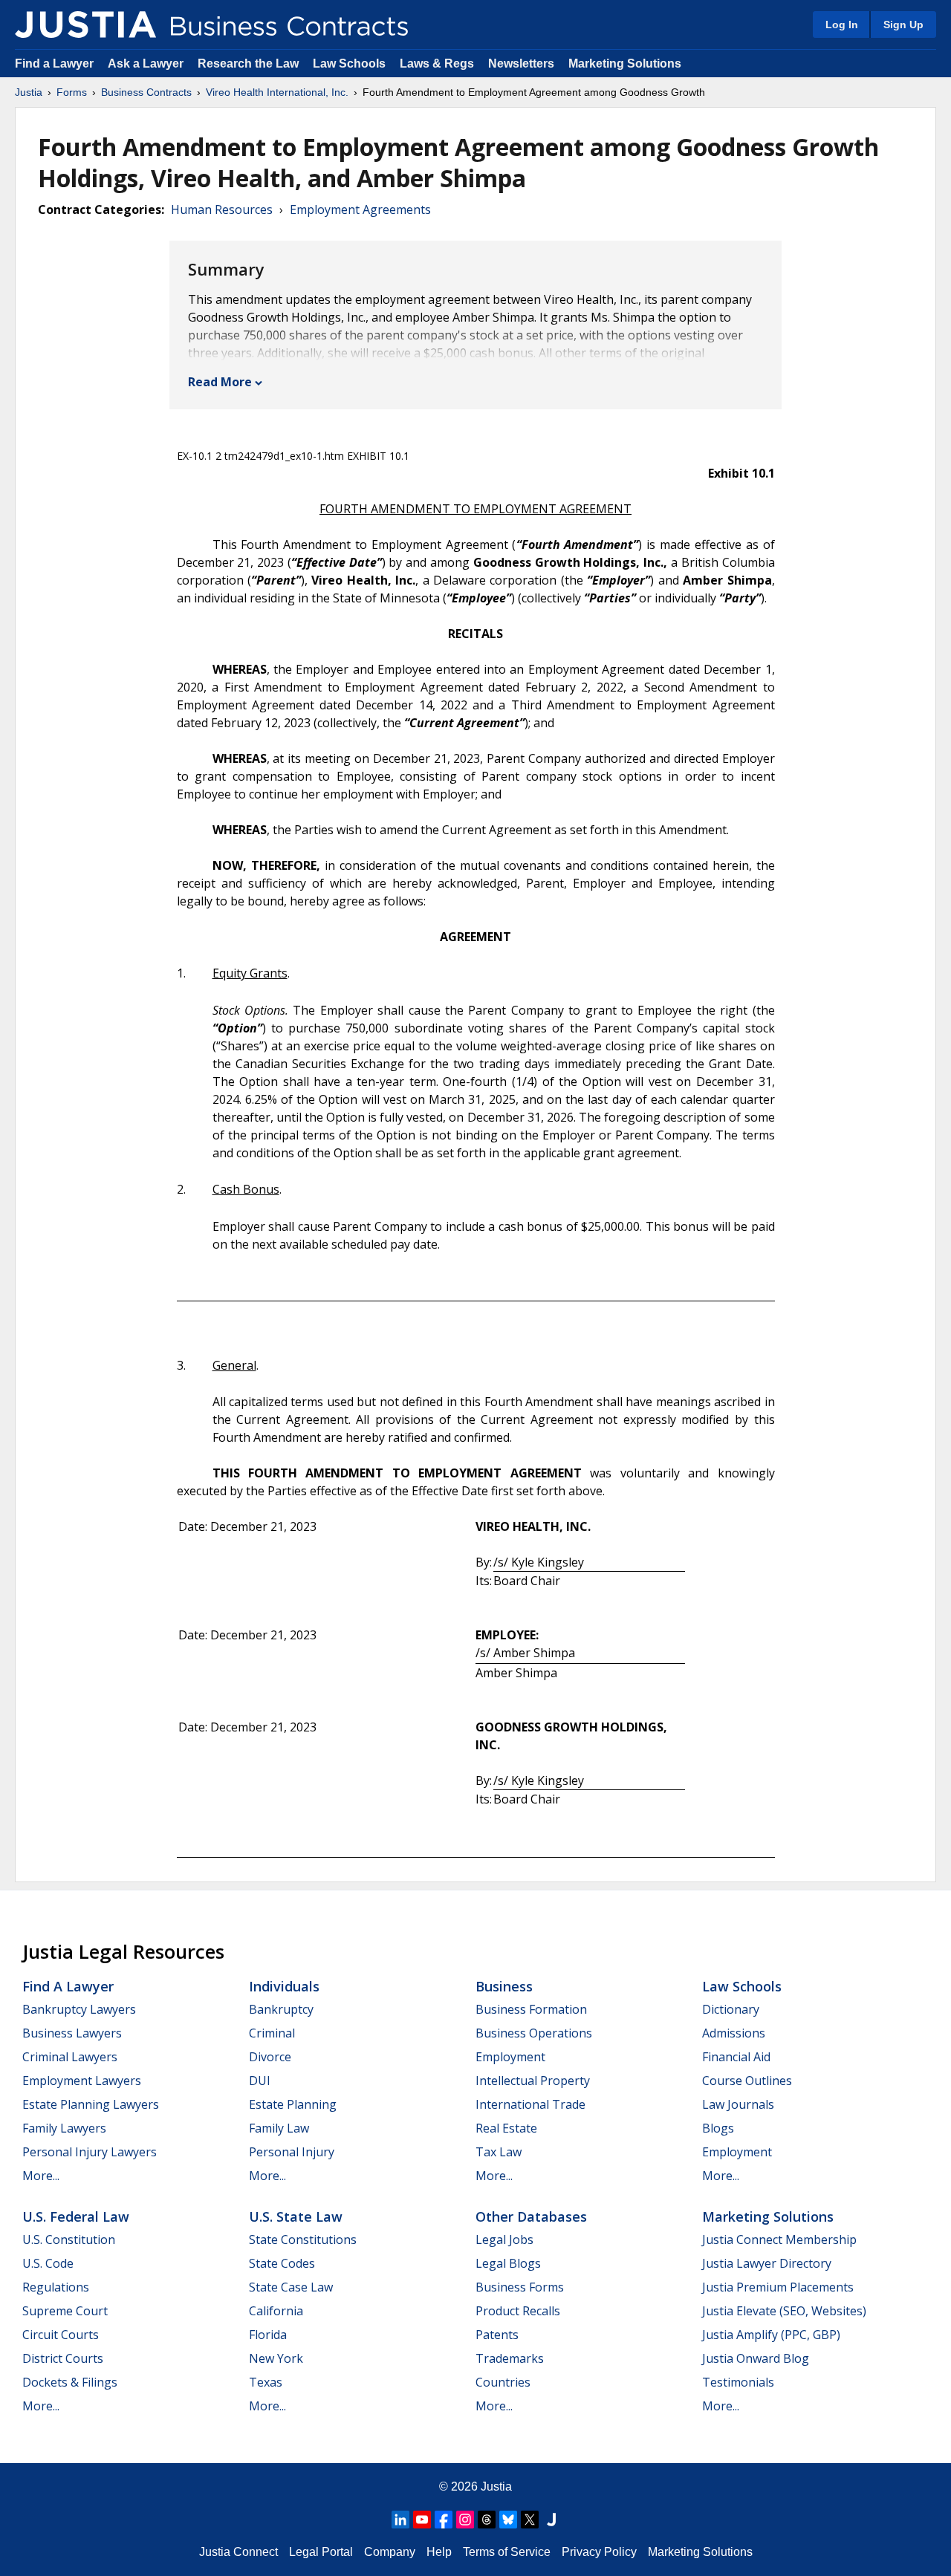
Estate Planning (293, 2104)
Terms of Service (507, 2552)
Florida (268, 2335)
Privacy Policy (599, 2552)
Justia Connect (238, 2552)
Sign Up (903, 25)
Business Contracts (146, 92)
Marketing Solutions (625, 64)
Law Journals (738, 2104)
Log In (842, 25)
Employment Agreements (360, 209)
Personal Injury (292, 2152)
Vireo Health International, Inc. (277, 92)
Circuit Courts (61, 2335)
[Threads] (487, 2520)
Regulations (56, 2287)
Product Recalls (518, 2311)
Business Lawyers (72, 2033)
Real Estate (506, 2128)
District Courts (63, 2358)
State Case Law (291, 2287)
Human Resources (222, 209)
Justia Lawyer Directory (767, 2263)
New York (276, 2358)
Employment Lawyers (82, 2081)
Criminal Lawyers (70, 2057)
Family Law (279, 2128)
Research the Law (248, 64)
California (276, 2311)
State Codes (282, 2263)
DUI (260, 2081)
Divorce (270, 2057)
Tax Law (499, 2152)
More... (41, 2176)
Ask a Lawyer (147, 64)
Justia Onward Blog (756, 2358)
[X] (530, 2520)
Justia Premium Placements (778, 2287)
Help (439, 2552)
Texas (266, 2382)
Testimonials (738, 2382)
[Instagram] (465, 2520)
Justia (29, 92)
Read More (220, 382)
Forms (72, 92)
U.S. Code (48, 2263)
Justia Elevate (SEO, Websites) (784, 2311)
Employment (510, 2057)
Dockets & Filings (70, 2382)
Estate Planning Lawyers (91, 2104)
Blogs (718, 2128)
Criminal (272, 2033)
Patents (497, 2335)
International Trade (530, 2104)
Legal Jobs (504, 2240)
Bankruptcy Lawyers (79, 2009)
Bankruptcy (281, 2009)
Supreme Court (65, 2311)
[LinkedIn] (400, 2520)
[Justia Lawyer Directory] (551, 2520)
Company (390, 2552)
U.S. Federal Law (76, 2216)
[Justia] (85, 25)
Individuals (284, 1986)
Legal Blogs (508, 2263)
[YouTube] (422, 2520)
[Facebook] (444, 2520)
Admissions (734, 2033)
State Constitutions (303, 2240)
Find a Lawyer (54, 64)
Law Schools (349, 64)
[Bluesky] (508, 2520)
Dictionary (731, 2009)
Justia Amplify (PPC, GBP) (771, 2335)
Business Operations (534, 2033)
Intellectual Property (533, 2081)
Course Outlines (747, 2081)
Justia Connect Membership (779, 2240)
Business (504, 1986)
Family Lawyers (64, 2128)
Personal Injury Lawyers (90, 2152)
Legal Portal (321, 2552)
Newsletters (521, 64)
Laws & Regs (437, 64)
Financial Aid (736, 2057)
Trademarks (510, 2358)
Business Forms (520, 2287)
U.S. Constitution (69, 2240)
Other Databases (531, 2216)
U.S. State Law (296, 2216)
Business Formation (531, 2009)
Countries (503, 2382)
